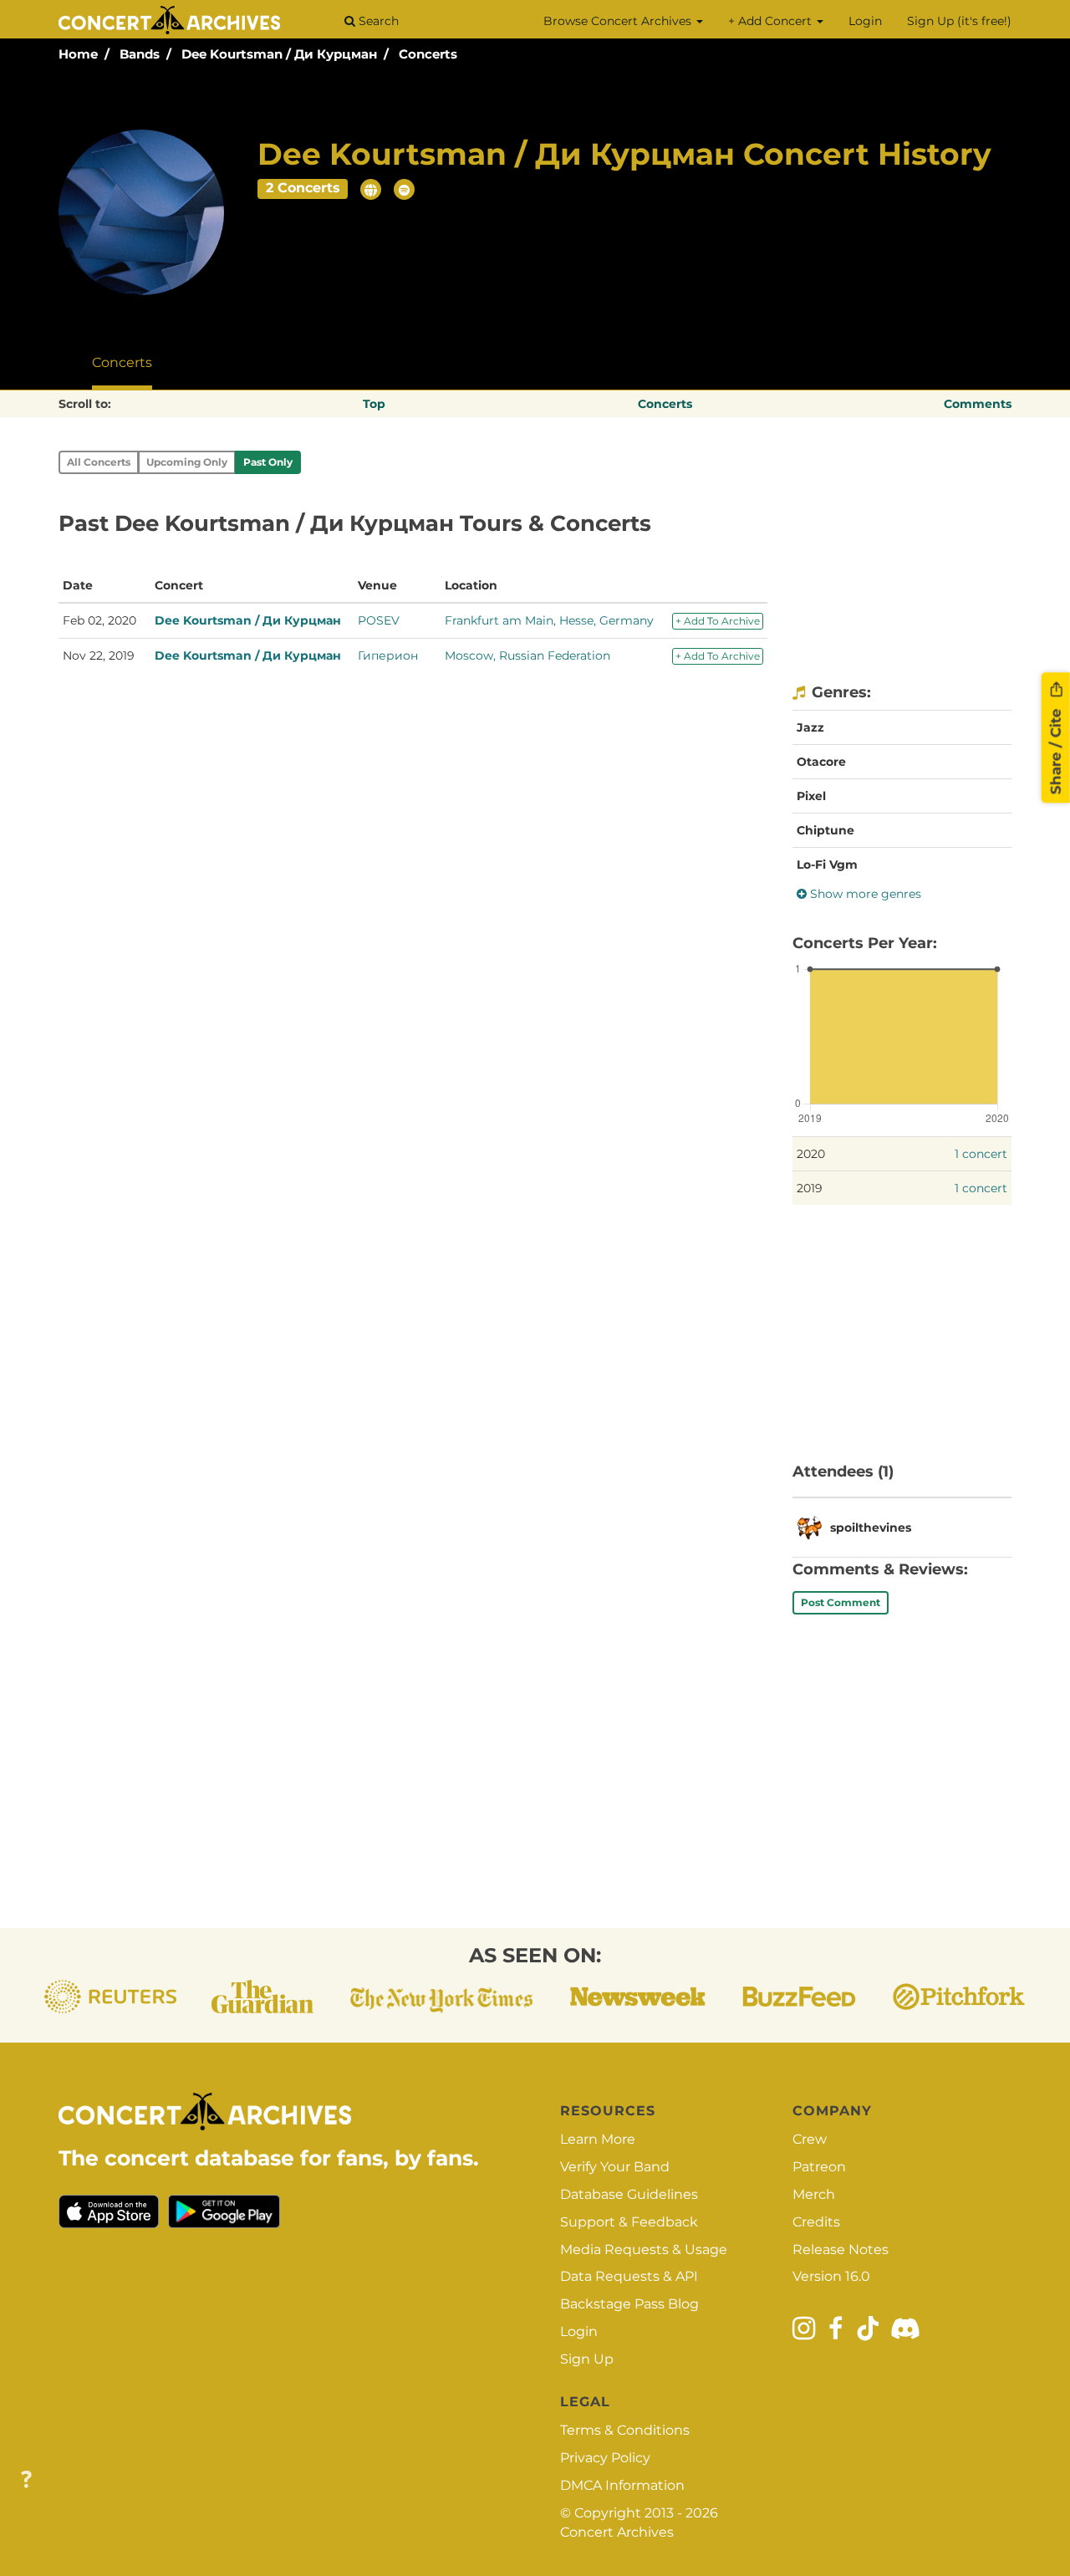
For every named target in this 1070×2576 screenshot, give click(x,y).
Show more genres (864, 894)
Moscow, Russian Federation (527, 655)
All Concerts (99, 462)
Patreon (819, 2167)
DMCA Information (622, 2485)
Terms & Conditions (625, 2430)
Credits (816, 2222)
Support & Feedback (629, 2222)
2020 (811, 1154)
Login (865, 21)
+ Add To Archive (718, 621)
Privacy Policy (605, 2458)
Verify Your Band (615, 2167)
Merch (814, 2194)
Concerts (428, 54)
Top (374, 404)
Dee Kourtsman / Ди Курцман (279, 54)
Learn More (598, 2139)
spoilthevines (871, 1528)
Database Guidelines (629, 2194)
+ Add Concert (772, 21)
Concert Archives (617, 2532)
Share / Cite (1056, 750)
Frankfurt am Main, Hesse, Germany (549, 620)
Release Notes (841, 2250)
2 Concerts (303, 188)
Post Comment (841, 1602)
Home (78, 54)
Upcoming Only (187, 462)
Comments (978, 404)
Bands (140, 54)
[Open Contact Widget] (26, 2480)
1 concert (981, 1154)
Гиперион (388, 655)
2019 (810, 1188)
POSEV (379, 620)
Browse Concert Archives (619, 21)
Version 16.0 (831, 2276)
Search (377, 21)
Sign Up (587, 2359)
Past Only (268, 462)
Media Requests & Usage (644, 2250)
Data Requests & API (629, 2276)
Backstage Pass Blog (629, 2304)
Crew (810, 2139)
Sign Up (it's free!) (959, 21)
